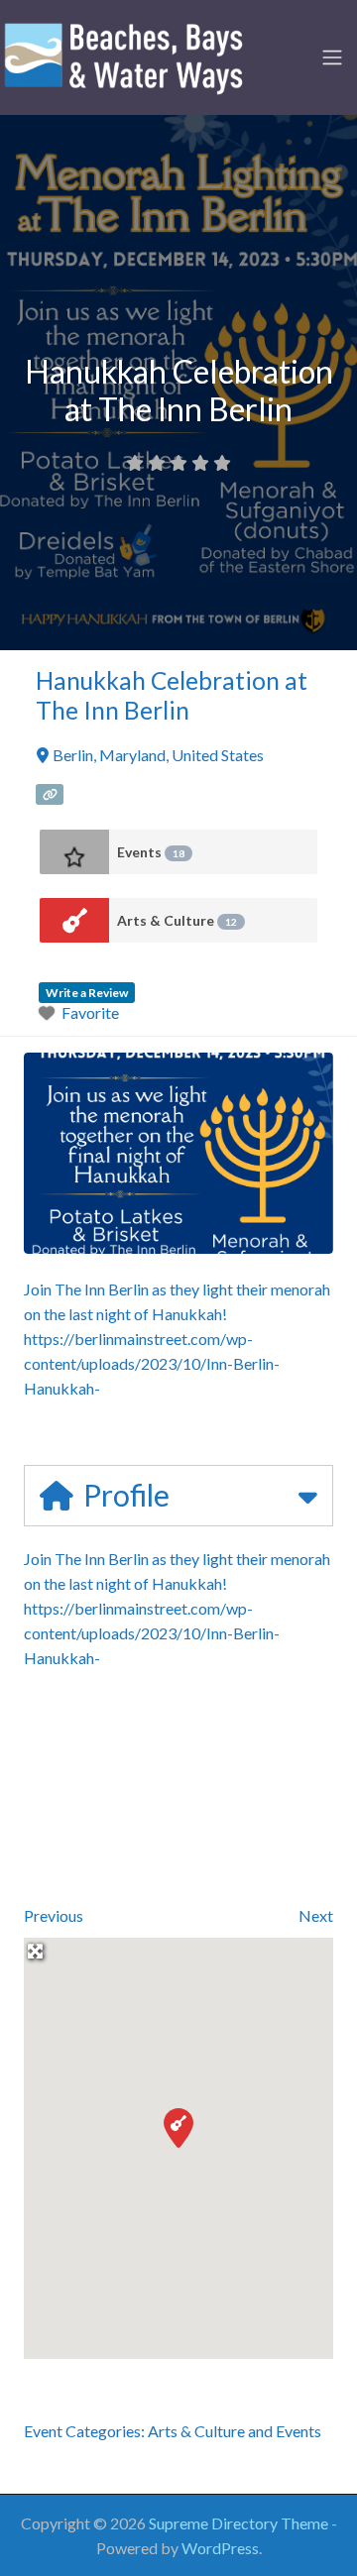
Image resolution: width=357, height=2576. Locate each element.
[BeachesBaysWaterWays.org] (124, 55)
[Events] (74, 852)
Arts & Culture (177, 920)
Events (151, 852)
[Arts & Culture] (74, 920)
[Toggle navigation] (332, 57)
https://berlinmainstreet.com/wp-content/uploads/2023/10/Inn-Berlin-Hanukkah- (152, 1363)
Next (316, 1915)
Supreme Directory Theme (240, 2523)
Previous (54, 1915)
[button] (178, 2128)
